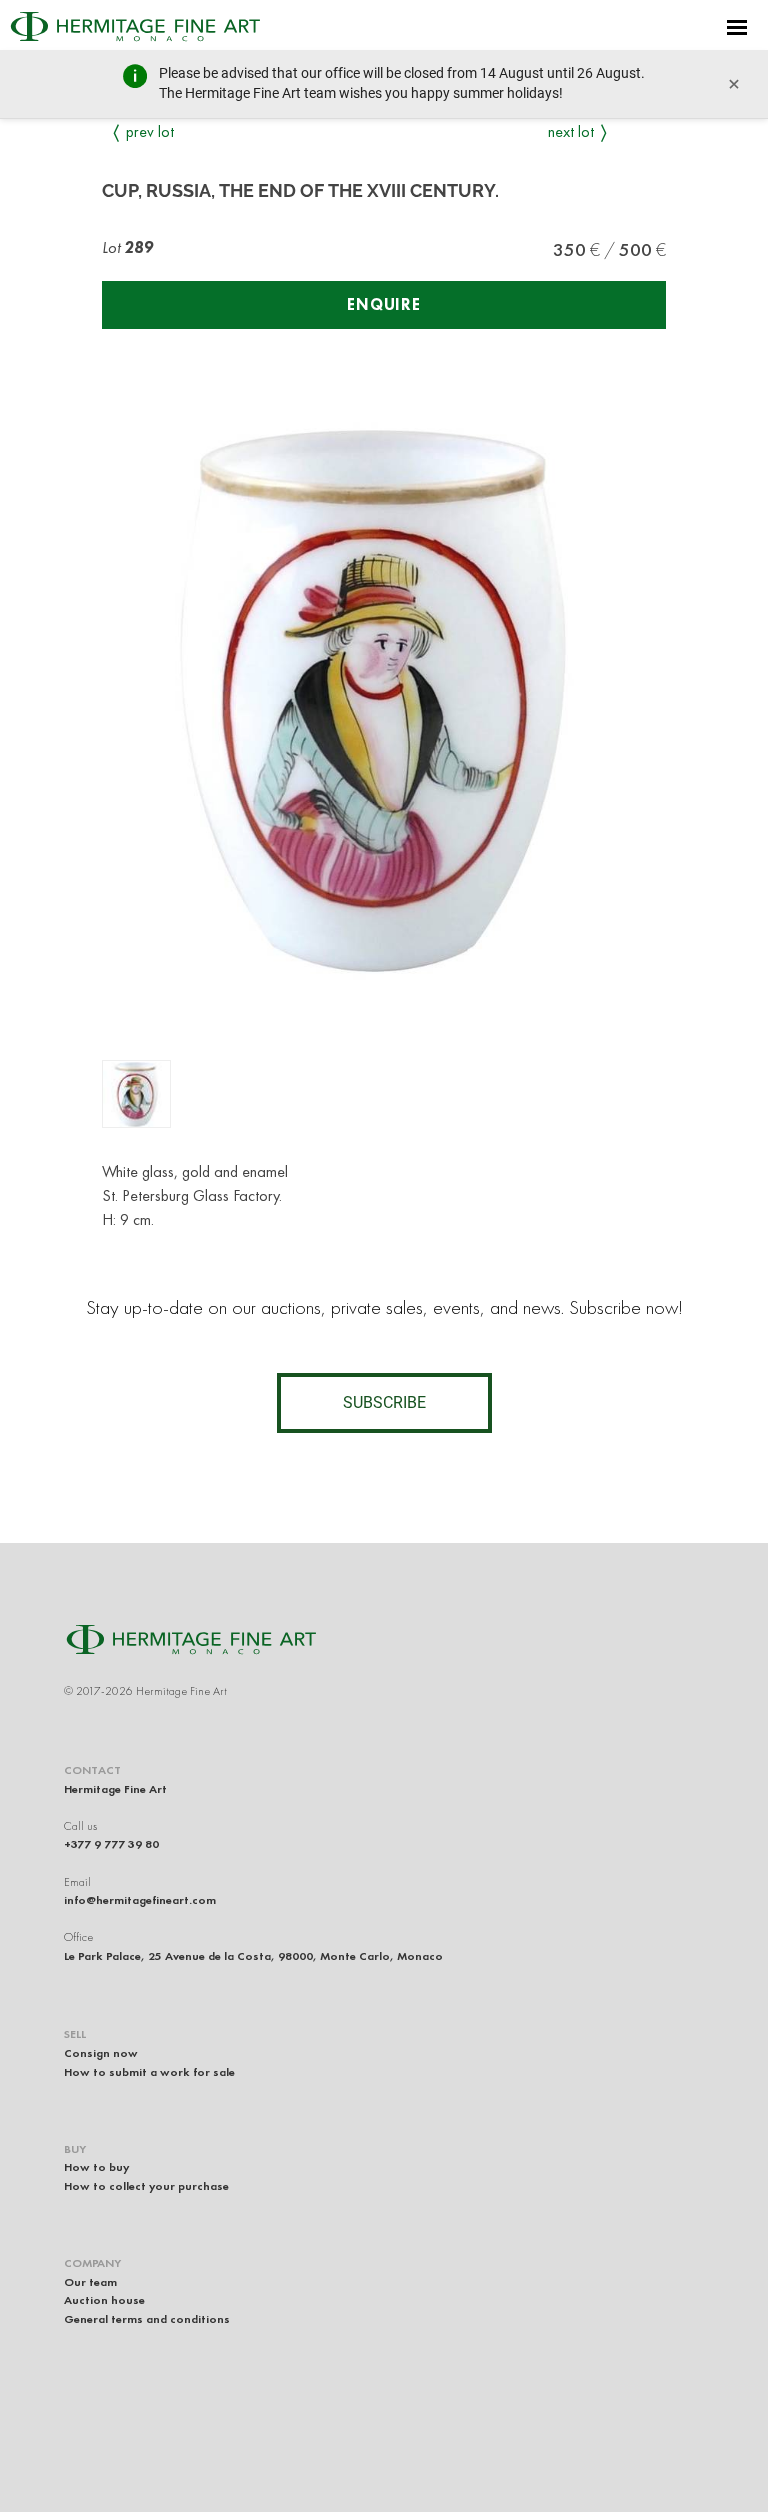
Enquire (384, 304)
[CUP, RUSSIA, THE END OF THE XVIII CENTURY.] (136, 1094)
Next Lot (571, 131)
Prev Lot (150, 131)
